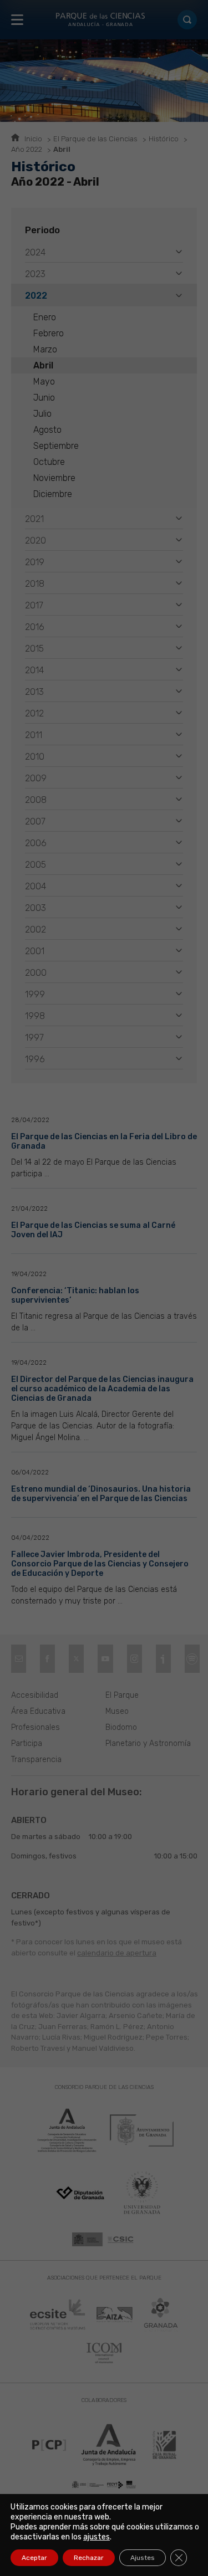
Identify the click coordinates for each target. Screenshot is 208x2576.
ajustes (97, 2537)
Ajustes (143, 2558)
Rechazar (89, 2558)
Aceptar (34, 2558)
